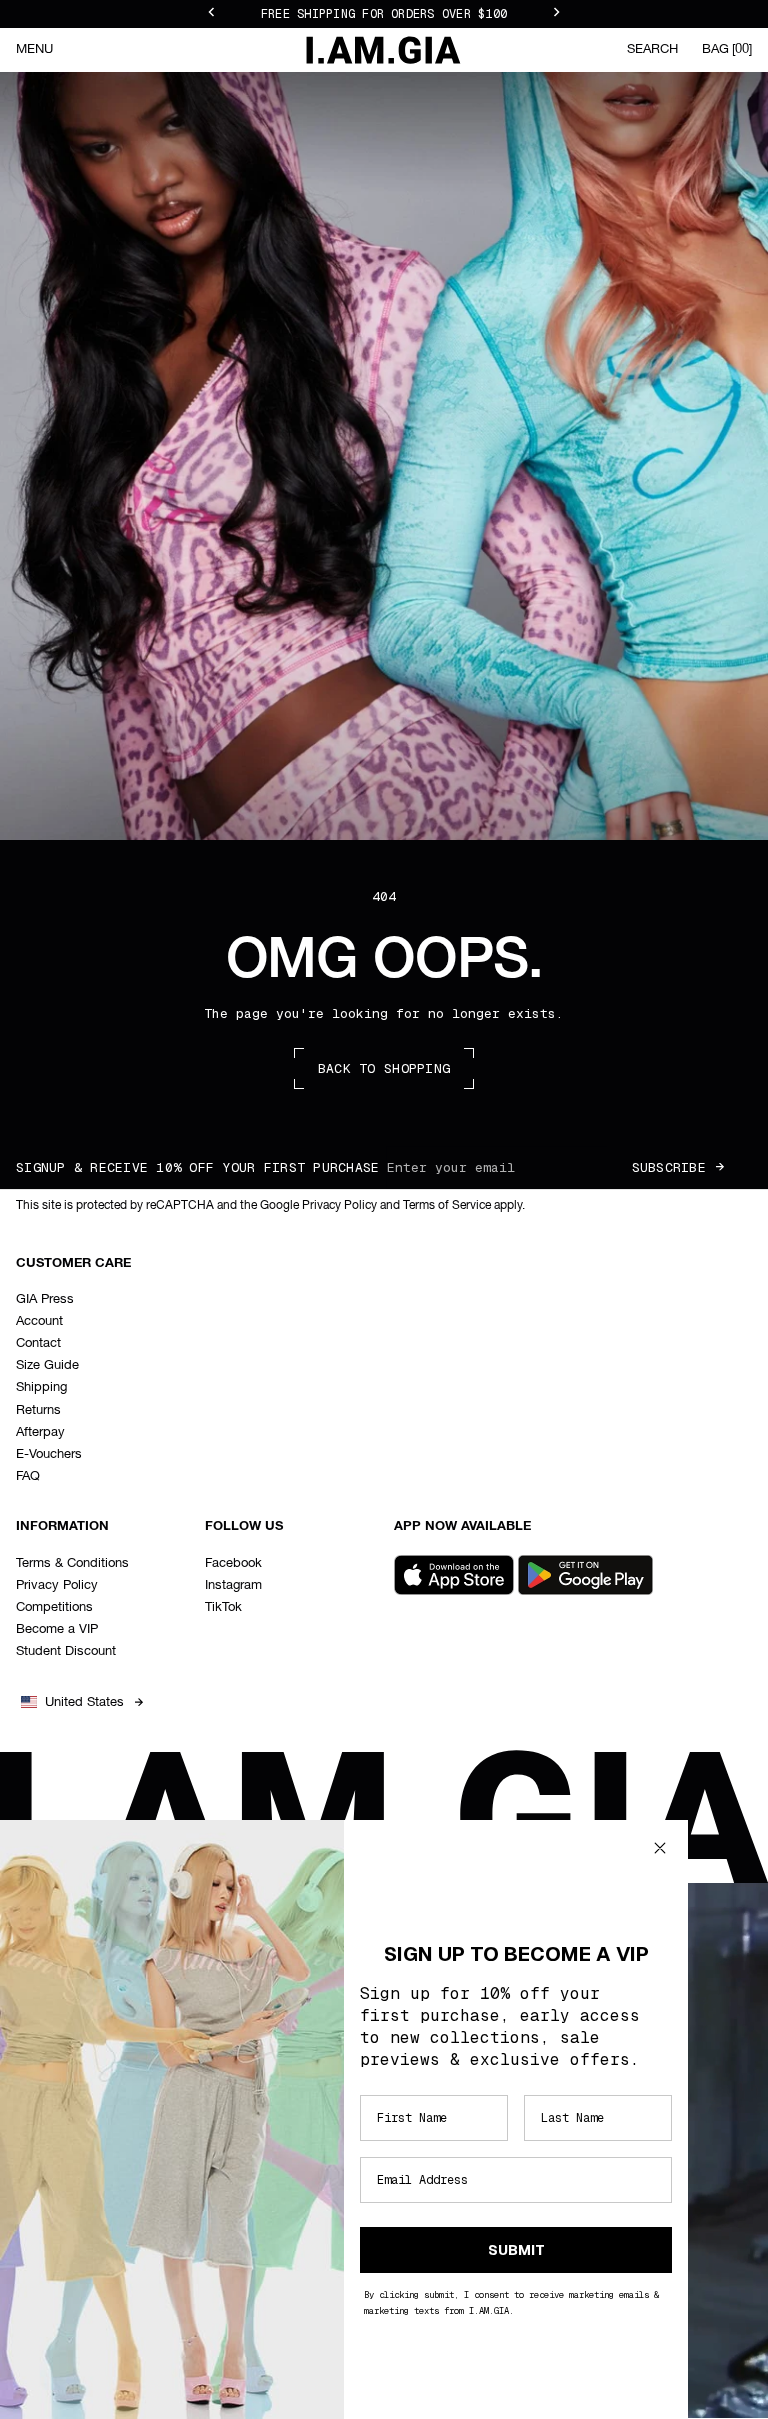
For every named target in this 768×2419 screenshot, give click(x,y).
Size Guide (47, 1365)
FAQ (28, 1476)
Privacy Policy (57, 1585)
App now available (462, 1526)
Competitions (54, 1607)
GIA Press (45, 1299)
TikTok (223, 1607)
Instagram (233, 1585)
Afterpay (40, 1432)
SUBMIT (516, 2250)
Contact (38, 1343)
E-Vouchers (49, 1454)
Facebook (233, 1563)
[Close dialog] (660, 1848)
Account (39, 1321)
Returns (38, 1410)
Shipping (41, 1387)
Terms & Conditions (72, 1563)
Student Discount (66, 1651)
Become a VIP (57, 1629)
